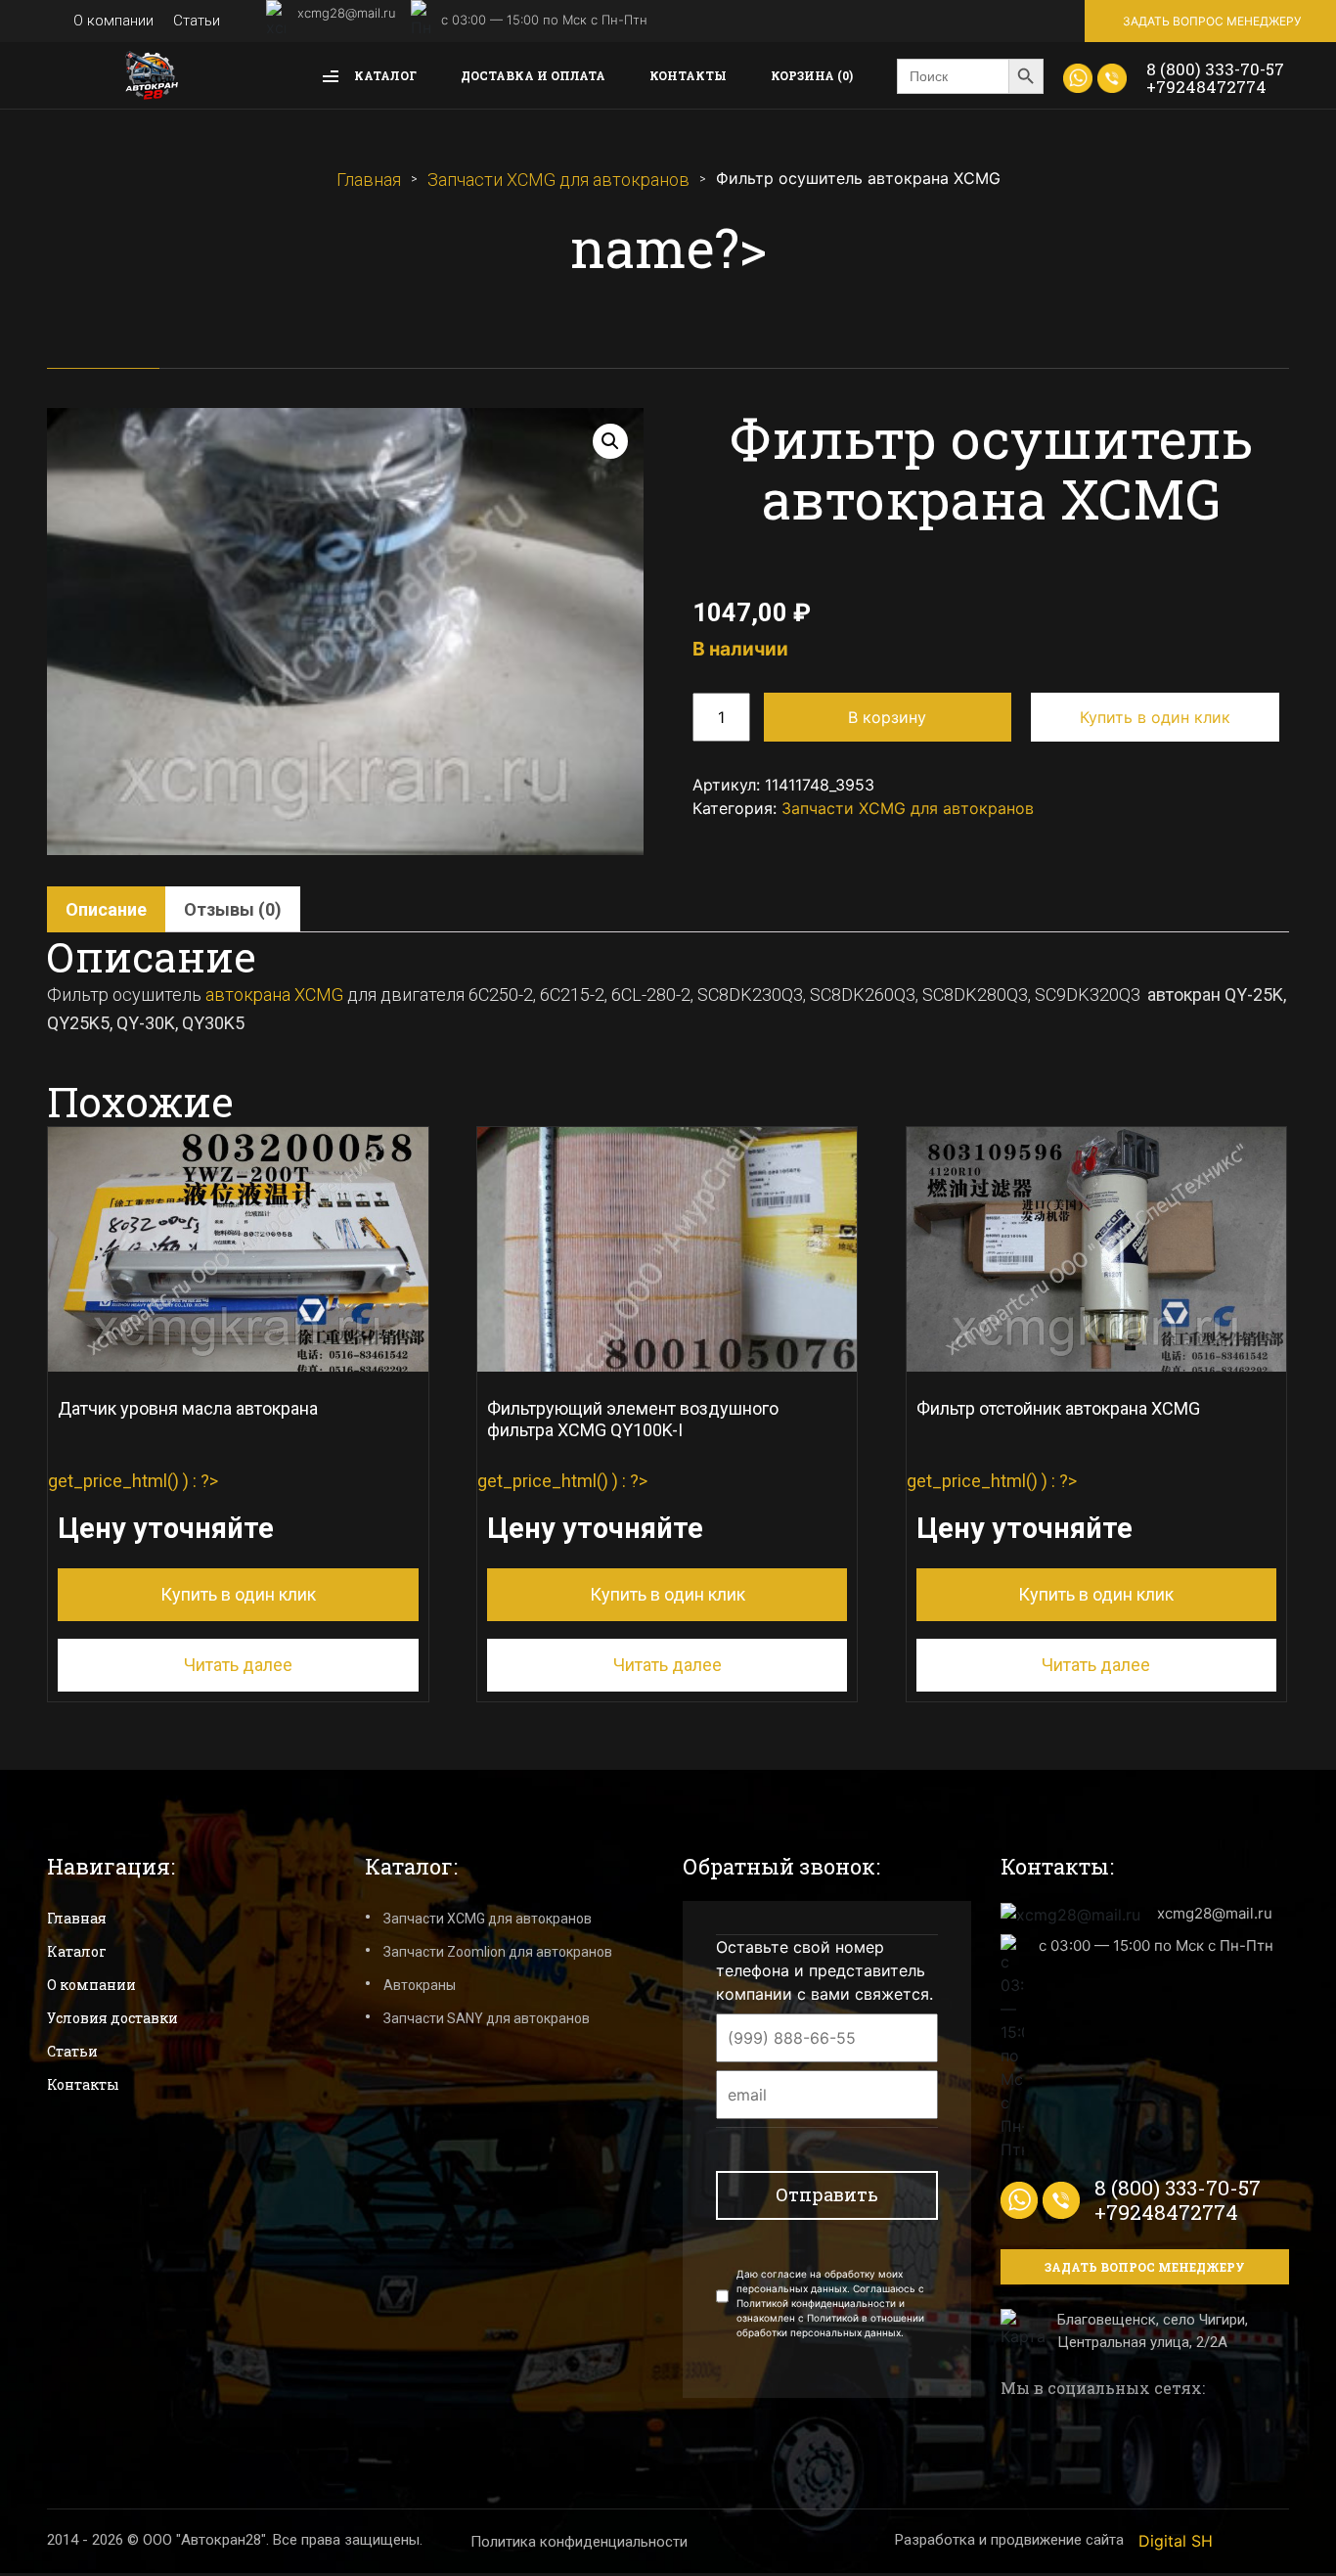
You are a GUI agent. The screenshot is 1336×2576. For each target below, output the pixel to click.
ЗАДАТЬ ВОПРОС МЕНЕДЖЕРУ (1212, 21)
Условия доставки (112, 2018)
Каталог (384, 75)
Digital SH (1176, 2541)
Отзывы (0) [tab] (233, 909)
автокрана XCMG (274, 994)
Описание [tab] (106, 909)
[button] (610, 441)
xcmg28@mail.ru (347, 13)
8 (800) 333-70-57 (1215, 69)
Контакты (688, 75)
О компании (113, 21)
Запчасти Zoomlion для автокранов (498, 1952)
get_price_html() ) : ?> (183, 1501)
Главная (369, 180)
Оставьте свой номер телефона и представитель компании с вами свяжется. (824, 1970)
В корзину (887, 717)
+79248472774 (1206, 87)
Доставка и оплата (533, 75)
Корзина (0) (812, 75)
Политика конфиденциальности (579, 2542)
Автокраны (420, 1985)
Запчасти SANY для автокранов (487, 2018)
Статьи (197, 21)
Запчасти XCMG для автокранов (558, 180)
